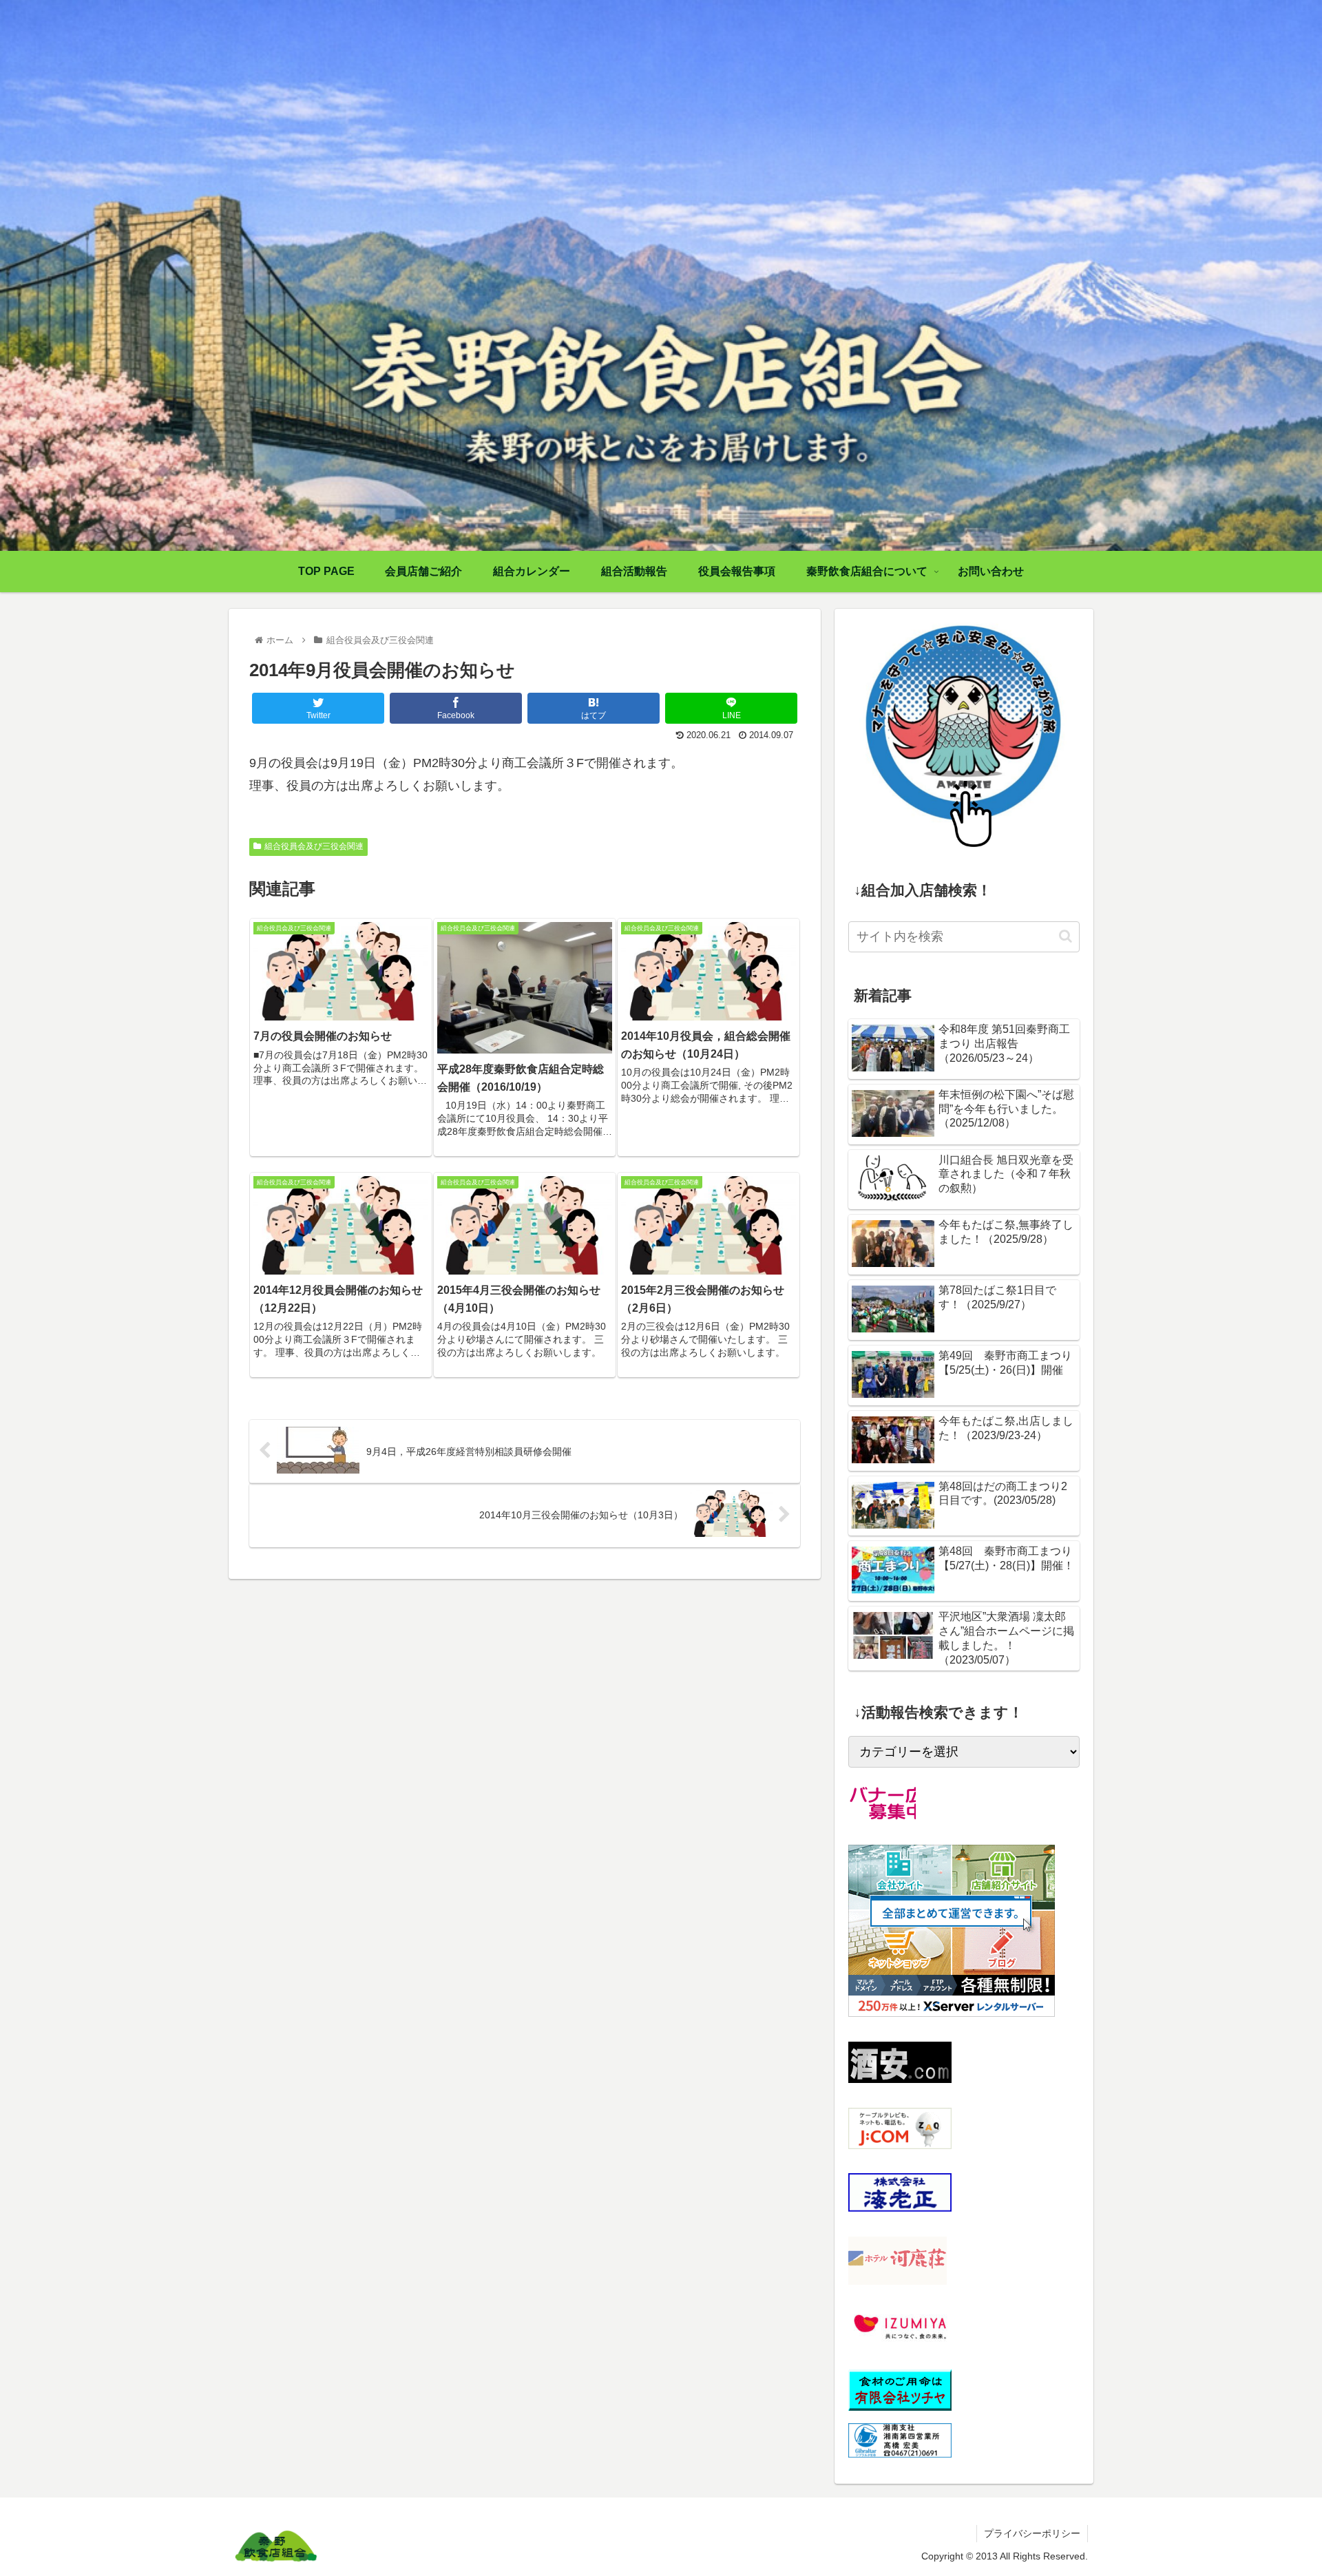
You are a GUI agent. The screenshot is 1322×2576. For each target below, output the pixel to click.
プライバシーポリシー (1032, 2533)
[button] (1066, 936)
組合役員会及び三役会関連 (314, 846)
